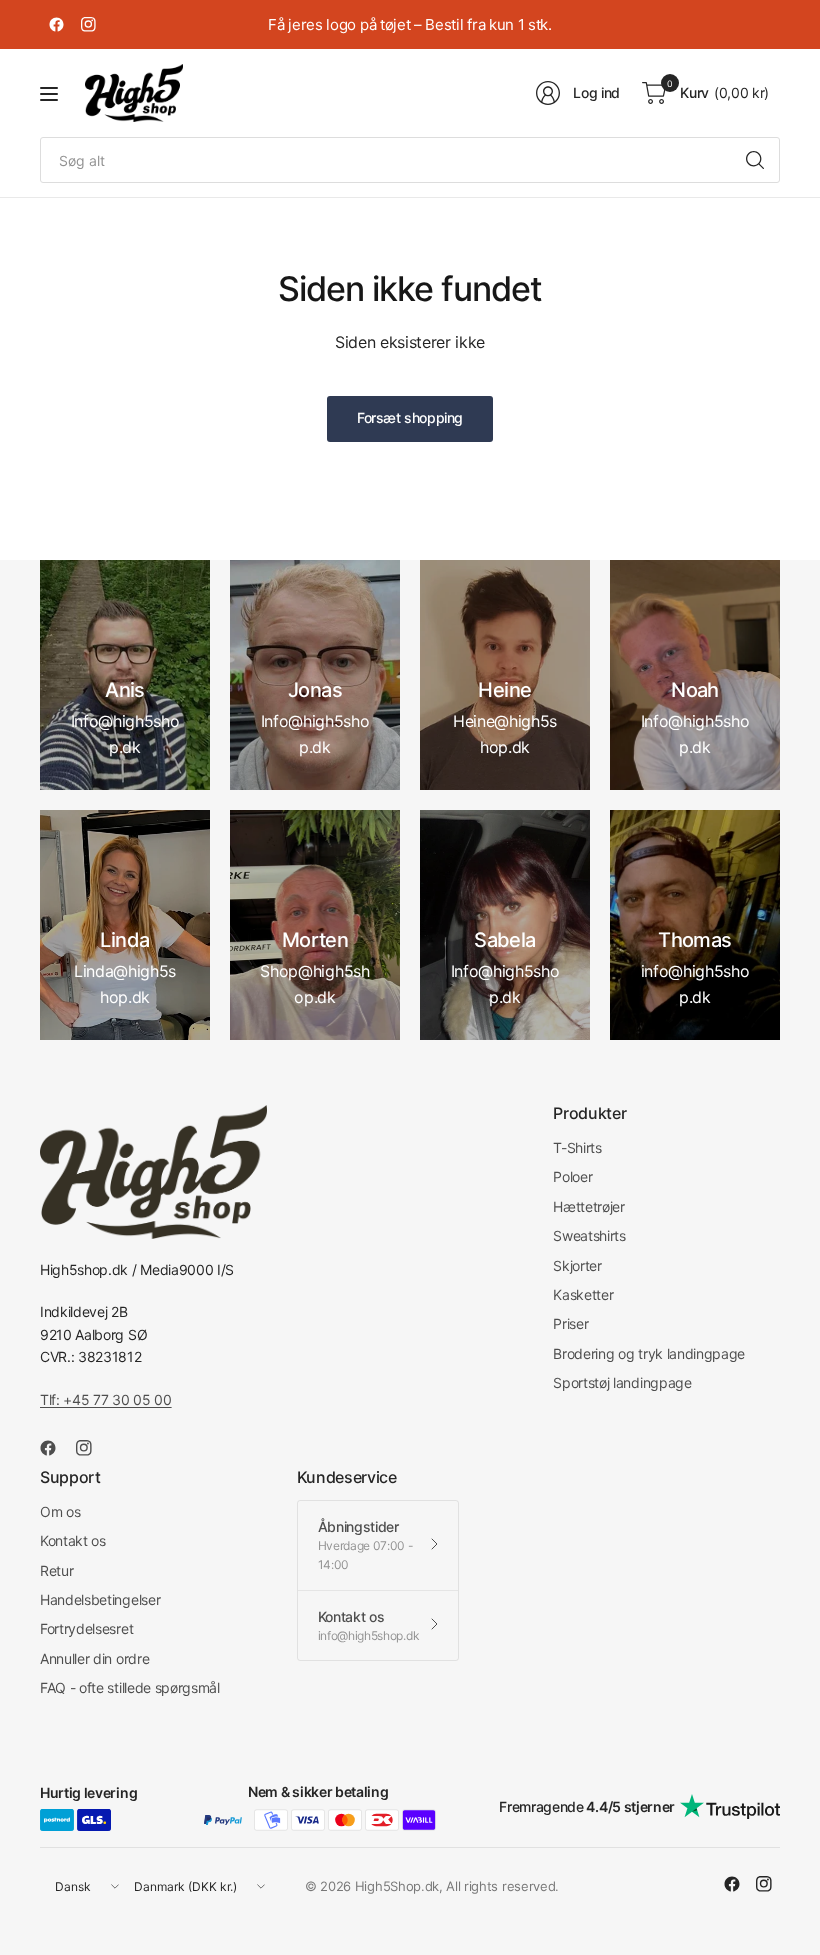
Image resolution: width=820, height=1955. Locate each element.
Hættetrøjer (588, 1206)
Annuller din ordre (94, 1658)
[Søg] (755, 160)
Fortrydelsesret (86, 1628)
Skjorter (577, 1265)
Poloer (572, 1176)
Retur (56, 1570)
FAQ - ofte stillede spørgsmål (130, 1687)
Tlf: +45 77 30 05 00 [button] (106, 1399)
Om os (60, 1511)
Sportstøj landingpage (622, 1382)
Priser (570, 1323)
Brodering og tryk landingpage (649, 1353)
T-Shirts (577, 1147)
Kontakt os (73, 1540)
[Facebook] (56, 25)
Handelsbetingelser (100, 1599)
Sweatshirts (589, 1235)
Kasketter (583, 1294)
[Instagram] (88, 25)
